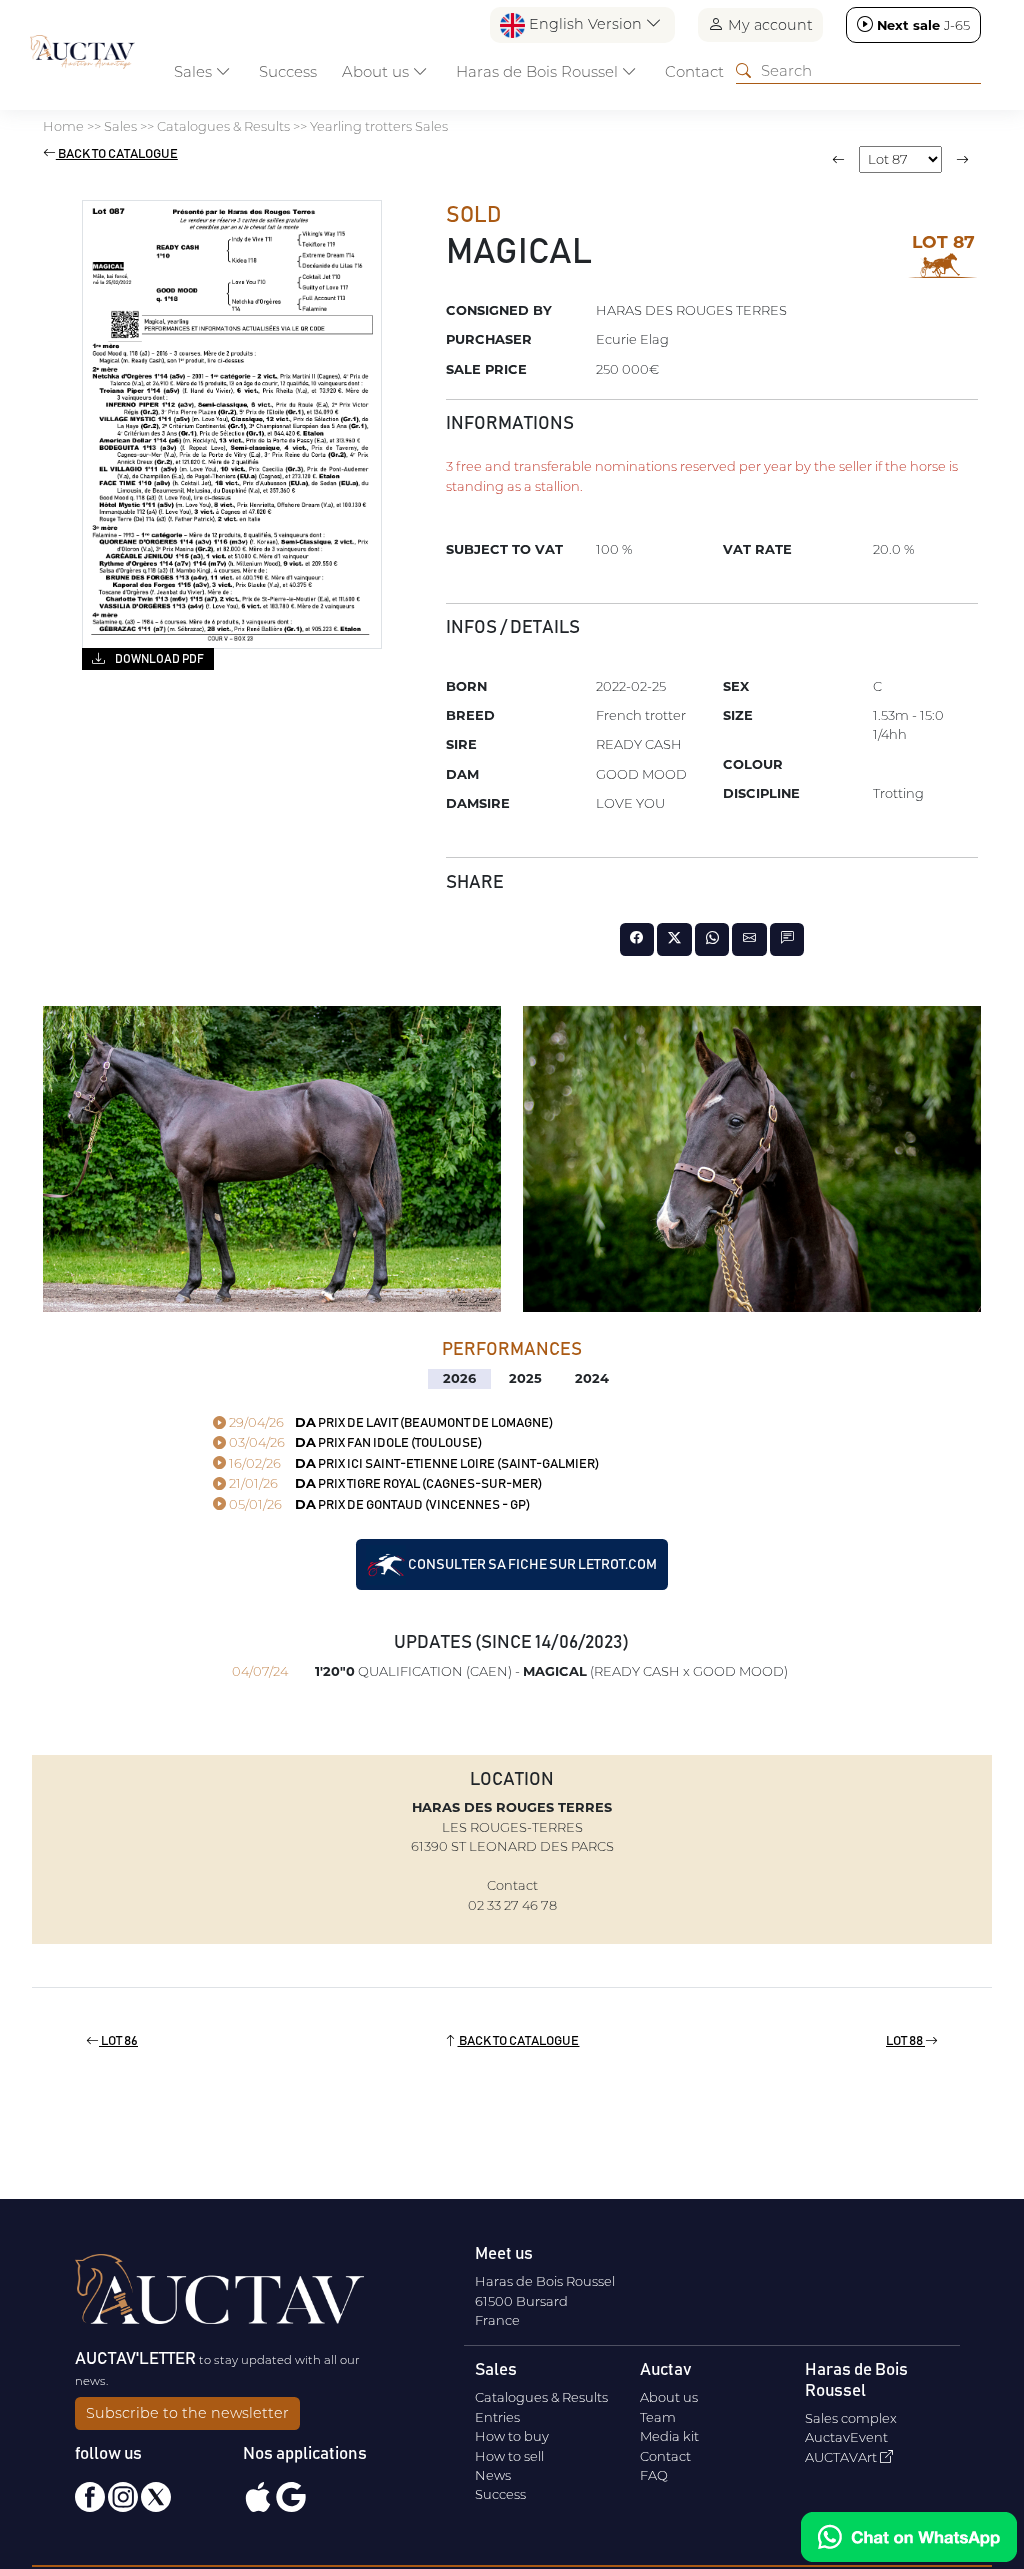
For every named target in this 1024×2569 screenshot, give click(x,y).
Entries (497, 2417)
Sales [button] (195, 71)
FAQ (654, 2475)
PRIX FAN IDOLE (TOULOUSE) (354, 1443)
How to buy (512, 2436)
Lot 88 (905, 2041)
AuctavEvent (846, 2437)
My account (768, 25)
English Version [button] (585, 24)
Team (658, 2417)
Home (63, 126)
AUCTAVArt (842, 2457)
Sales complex (851, 2418)
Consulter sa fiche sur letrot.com (531, 1564)
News (493, 2475)
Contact (694, 71)
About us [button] (377, 71)
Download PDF (158, 659)
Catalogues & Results (223, 126)
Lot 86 (118, 2041)
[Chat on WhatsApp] (909, 2537)
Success (288, 71)
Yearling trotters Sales (379, 126)
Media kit (669, 2436)
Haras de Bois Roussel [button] (539, 71)
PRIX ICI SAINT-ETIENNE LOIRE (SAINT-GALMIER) (412, 1464)
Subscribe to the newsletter (187, 2413)
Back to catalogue (117, 154)
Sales (120, 126)
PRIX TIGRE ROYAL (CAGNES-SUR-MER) (384, 1484)
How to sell (509, 2456)
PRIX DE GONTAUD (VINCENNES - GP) (378, 1505)
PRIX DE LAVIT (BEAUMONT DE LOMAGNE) (389, 1423)
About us (669, 2397)
